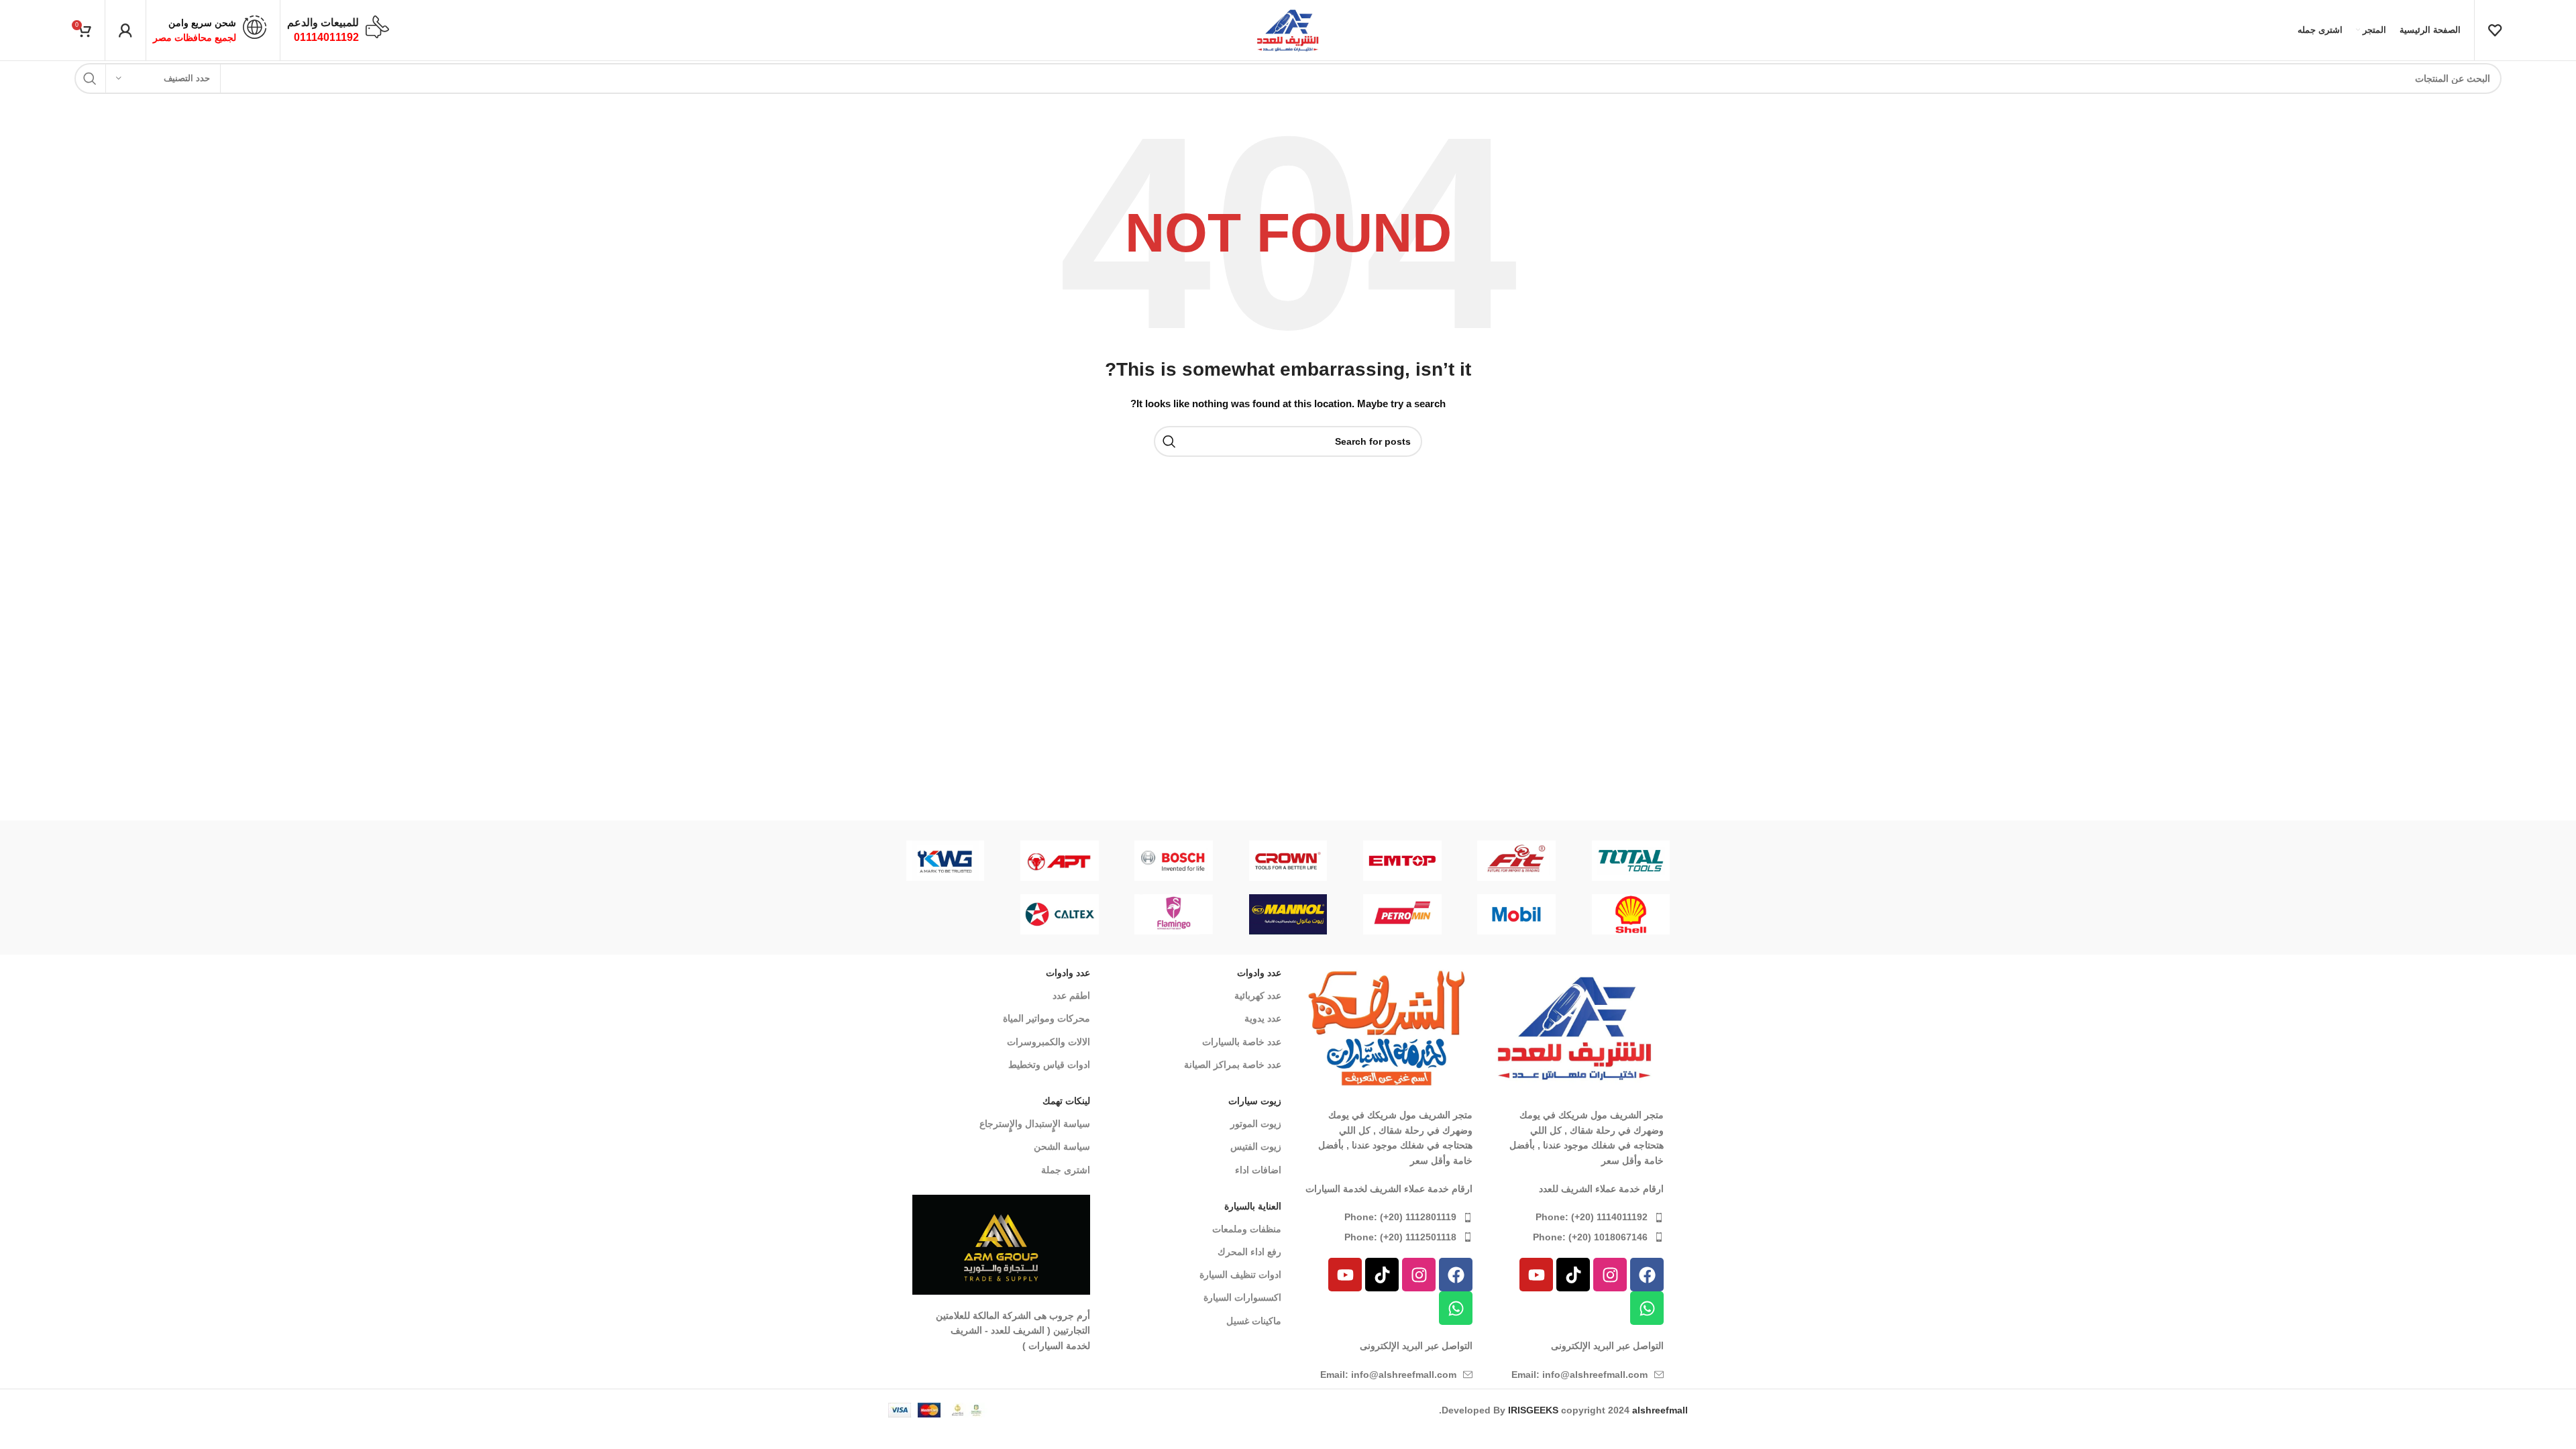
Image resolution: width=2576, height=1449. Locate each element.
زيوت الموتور (1256, 1124)
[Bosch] (1174, 861)
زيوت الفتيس (1256, 1146)
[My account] (125, 30)
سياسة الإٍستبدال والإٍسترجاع (1035, 1124)
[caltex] (1059, 914)
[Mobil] (1516, 914)
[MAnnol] (1288, 914)
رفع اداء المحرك (1249, 1252)
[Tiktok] (1573, 1275)
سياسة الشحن (1062, 1146)
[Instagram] (1610, 1275)
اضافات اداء (1258, 1170)
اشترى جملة (1066, 1170)
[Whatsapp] (1647, 1308)
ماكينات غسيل (1254, 1321)
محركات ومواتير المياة (1046, 1018)
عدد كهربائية (1258, 996)
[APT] (1059, 861)
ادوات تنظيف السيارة (1240, 1275)
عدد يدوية (1263, 1018)
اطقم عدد (1071, 996)
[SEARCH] (90, 78)
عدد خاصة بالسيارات (1242, 1042)
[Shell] (1631, 914)
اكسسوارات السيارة (1242, 1297)
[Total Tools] (1631, 861)
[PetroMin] (1402, 914)
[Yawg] (945, 861)
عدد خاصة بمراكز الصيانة (1233, 1065)
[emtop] (1402, 861)
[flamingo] (1174, 914)
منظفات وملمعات (1247, 1229)
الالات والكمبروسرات (1049, 1042)
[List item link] (1575, 1217)
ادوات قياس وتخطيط (1049, 1065)
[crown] (1288, 861)
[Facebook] (1647, 1275)
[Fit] (1516, 861)
